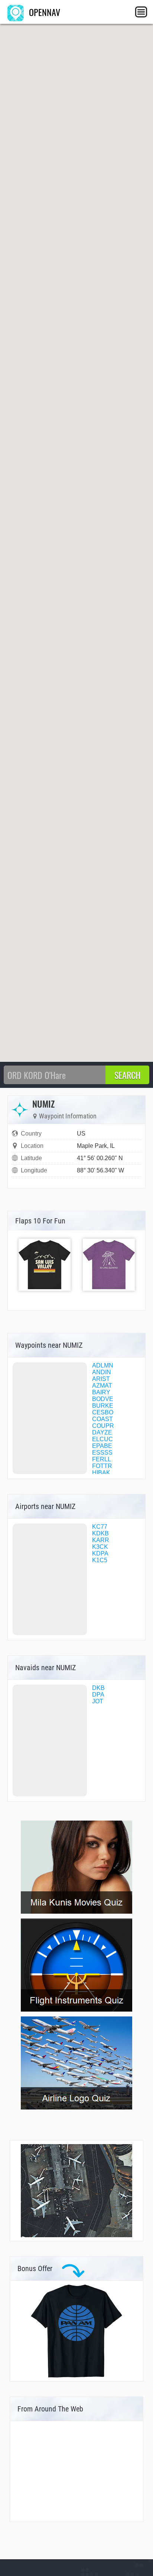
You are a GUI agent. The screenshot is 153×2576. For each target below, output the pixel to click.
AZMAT (102, 1386)
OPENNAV (43, 12)
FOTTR (102, 1466)
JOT (98, 1701)
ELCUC (102, 1439)
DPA (98, 1695)
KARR (101, 1540)
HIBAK (101, 1473)
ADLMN (103, 1365)
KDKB (100, 1533)
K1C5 (100, 1560)
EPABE (102, 1446)
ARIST (101, 1379)
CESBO (103, 1412)
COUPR (103, 1426)
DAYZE (102, 1432)
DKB (98, 1688)
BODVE (103, 1399)
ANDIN (102, 1372)
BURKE (103, 1406)
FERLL (102, 1459)
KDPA (100, 1553)
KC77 (100, 1527)
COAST (102, 1419)
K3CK (100, 1547)
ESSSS (102, 1453)
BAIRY (101, 1392)
